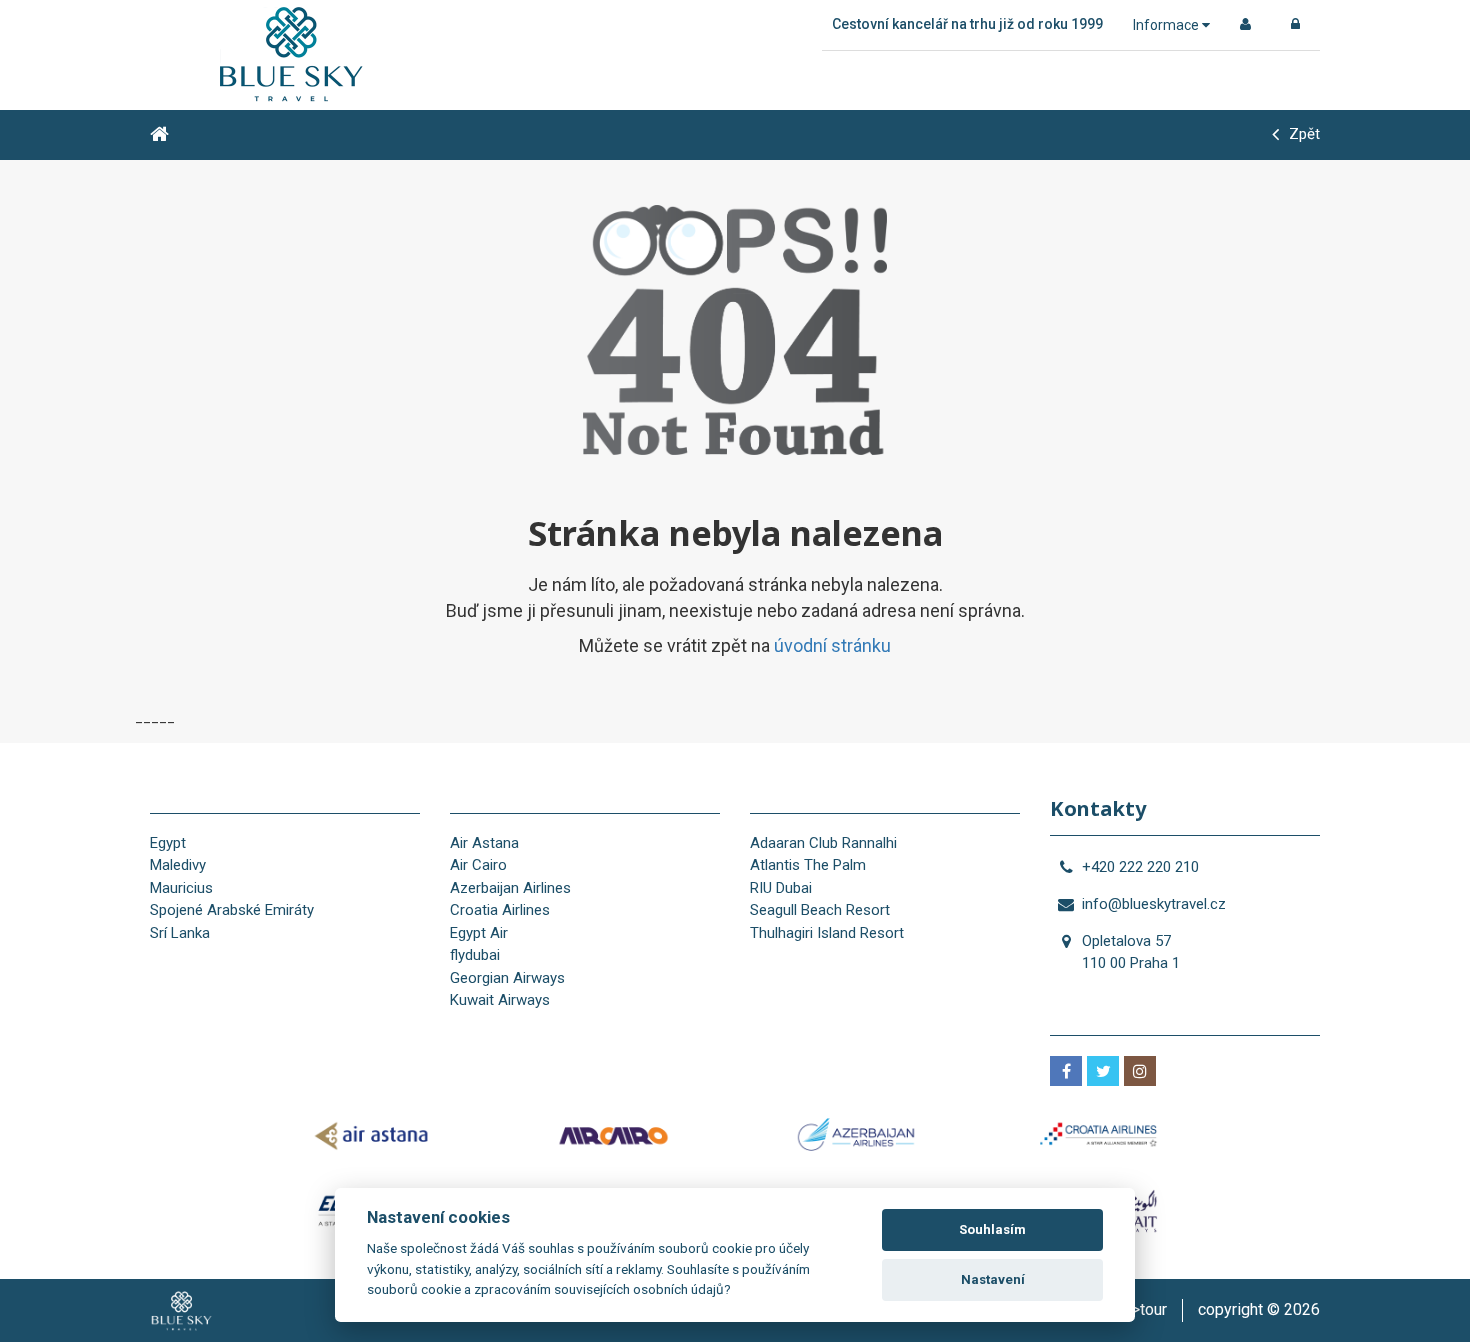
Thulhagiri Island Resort (827, 933)
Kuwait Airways (500, 1000)
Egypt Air (479, 933)
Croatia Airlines (500, 910)
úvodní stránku (832, 645)
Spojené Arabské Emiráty (232, 910)
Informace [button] (1167, 25)
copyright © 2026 (1259, 1309)
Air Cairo (478, 865)
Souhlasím (992, 1229)
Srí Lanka (180, 933)
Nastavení (993, 1279)
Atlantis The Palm (808, 865)
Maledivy (178, 865)
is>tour (1143, 1309)
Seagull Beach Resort (820, 910)
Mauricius (181, 888)
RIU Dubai (781, 888)
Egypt (168, 843)
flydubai (475, 955)
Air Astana (484, 843)
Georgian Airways (507, 978)
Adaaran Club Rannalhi (823, 843)
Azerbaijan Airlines (510, 888)
